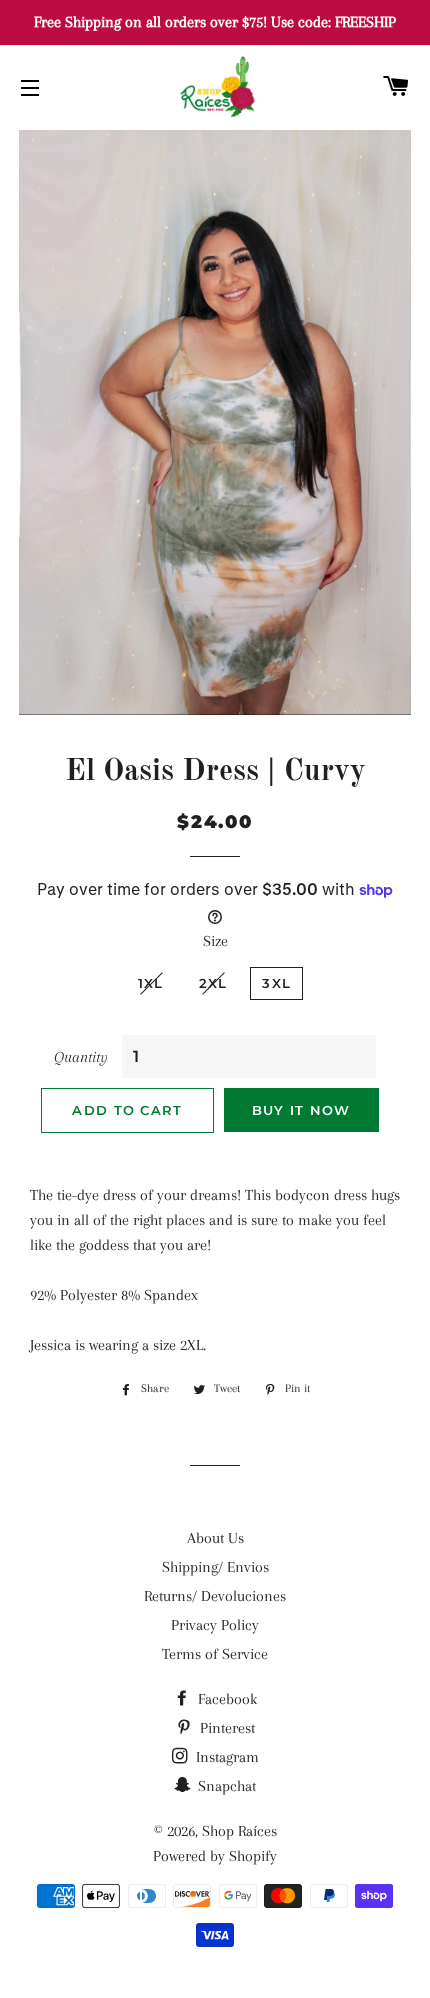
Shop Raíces (239, 1831)
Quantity (81, 1057)
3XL (276, 983)
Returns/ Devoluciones (215, 1596)
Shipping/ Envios (215, 1567)
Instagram (225, 1757)
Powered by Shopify (215, 1856)
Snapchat (225, 1786)
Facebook (225, 1699)
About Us (215, 1538)
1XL (151, 983)
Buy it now (301, 1110)
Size (215, 941)
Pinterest (225, 1728)
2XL (213, 983)
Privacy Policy (215, 1625)
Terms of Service (215, 1654)
